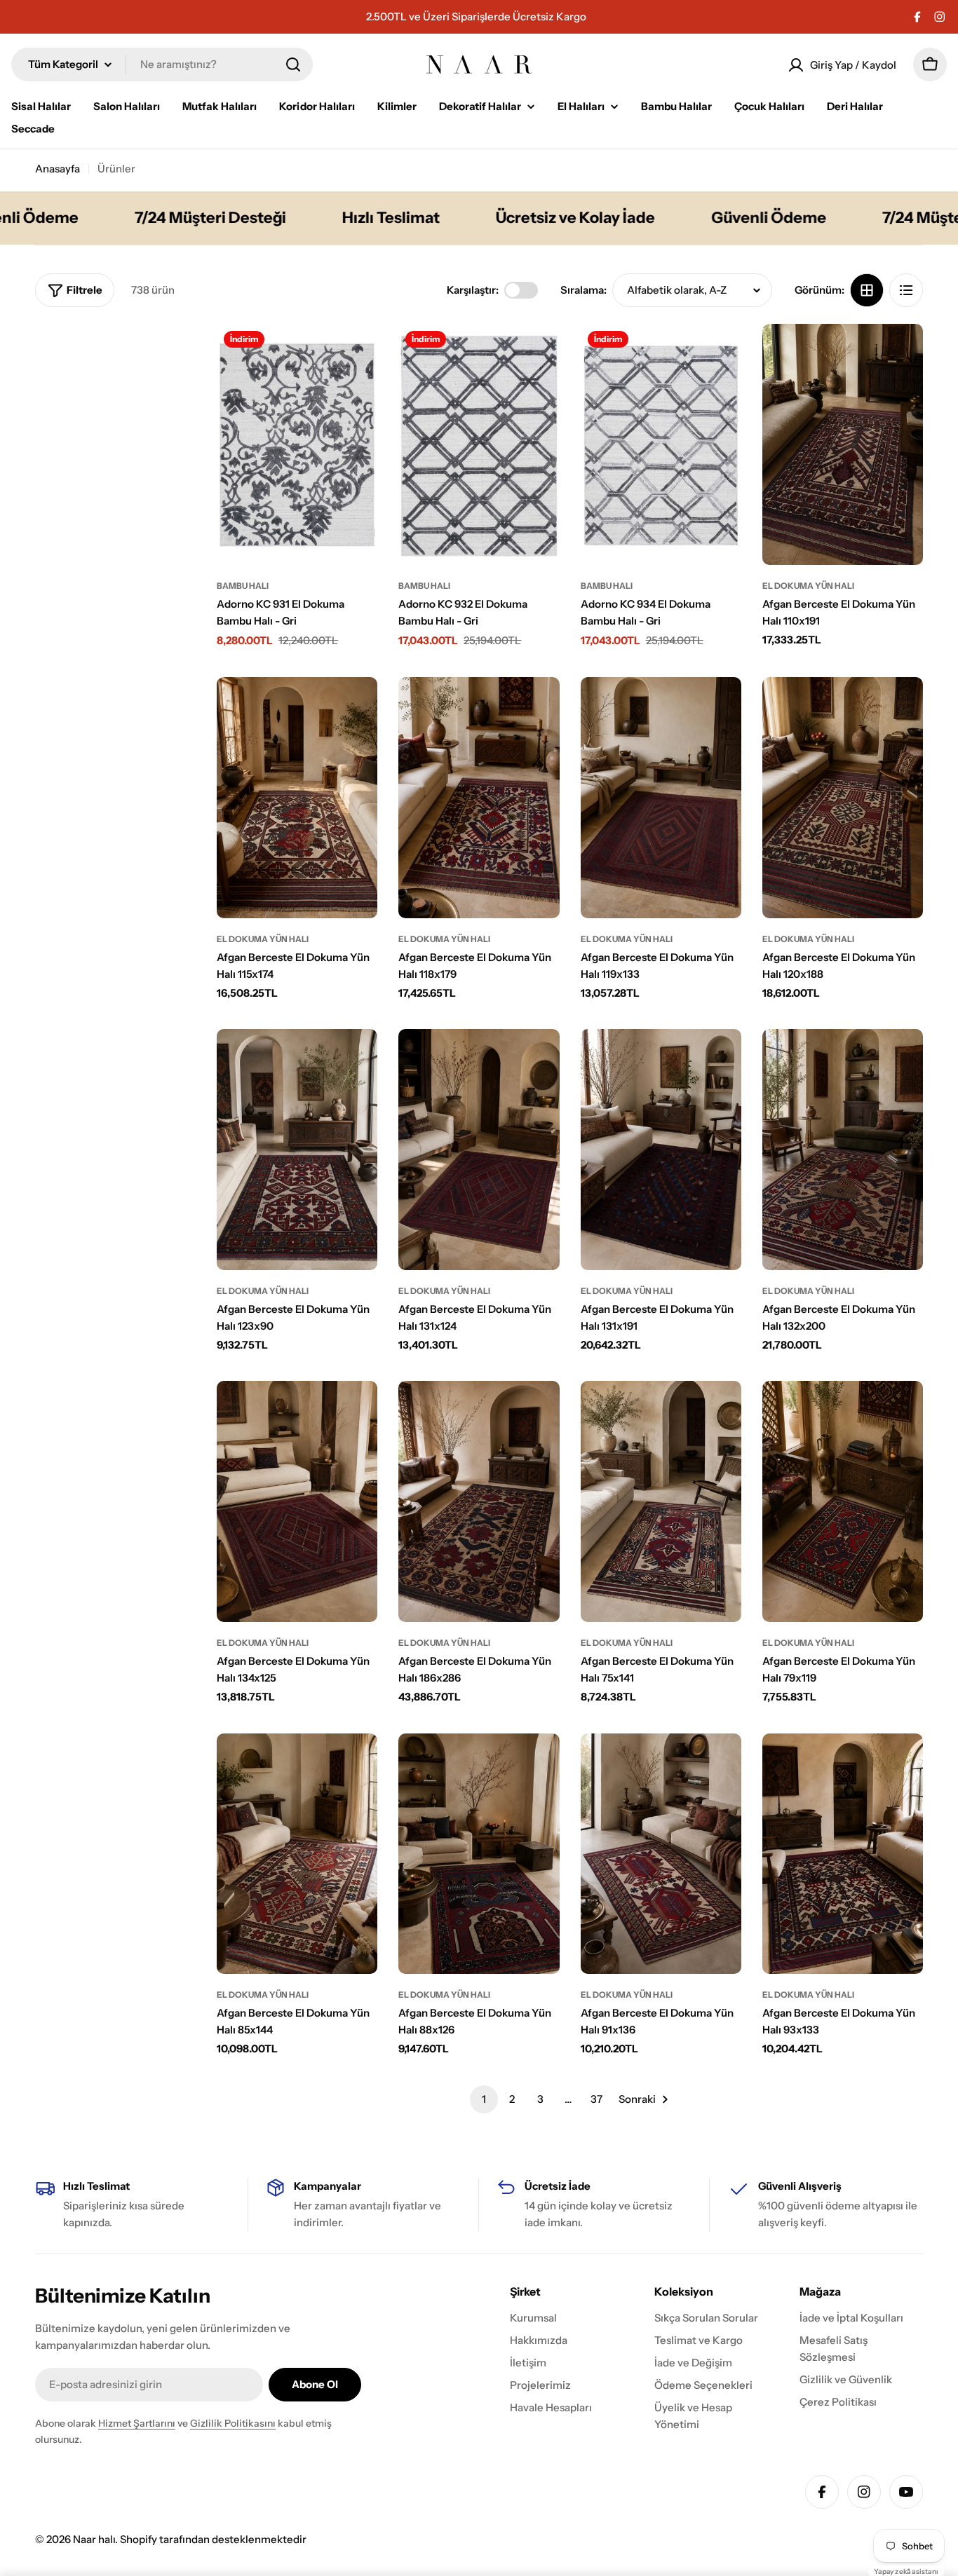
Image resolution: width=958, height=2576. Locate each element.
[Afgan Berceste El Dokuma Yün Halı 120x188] (843, 798)
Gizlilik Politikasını (233, 2423)
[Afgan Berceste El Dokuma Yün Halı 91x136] (661, 1854)
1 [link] (484, 2099)
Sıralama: (583, 290)
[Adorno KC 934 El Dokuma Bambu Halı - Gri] (661, 444)
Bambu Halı (243, 586)
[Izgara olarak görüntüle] (867, 290)
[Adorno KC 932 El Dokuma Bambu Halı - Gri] (479, 444)
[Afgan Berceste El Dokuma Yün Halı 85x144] (297, 1854)
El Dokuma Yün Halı (808, 586)
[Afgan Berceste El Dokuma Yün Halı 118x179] (479, 798)
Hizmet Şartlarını (137, 2423)
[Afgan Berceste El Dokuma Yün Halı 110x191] (843, 444)
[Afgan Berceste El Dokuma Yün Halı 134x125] (297, 1501)
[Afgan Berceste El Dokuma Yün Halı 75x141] (661, 1501)
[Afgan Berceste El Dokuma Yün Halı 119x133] (661, 798)
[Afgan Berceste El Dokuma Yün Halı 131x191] (661, 1150)
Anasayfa (58, 169)
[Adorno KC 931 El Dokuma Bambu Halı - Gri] (297, 444)
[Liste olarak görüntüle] (906, 290)
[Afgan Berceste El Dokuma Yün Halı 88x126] (479, 1854)
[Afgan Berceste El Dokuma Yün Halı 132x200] (843, 1150)
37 (596, 2099)
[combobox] (162, 64)
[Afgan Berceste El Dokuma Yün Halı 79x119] (843, 1501)
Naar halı (94, 2539)
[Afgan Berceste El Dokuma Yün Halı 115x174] (297, 798)
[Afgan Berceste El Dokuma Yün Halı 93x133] (843, 1854)
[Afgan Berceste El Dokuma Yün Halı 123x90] (297, 1150)
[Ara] (293, 64)
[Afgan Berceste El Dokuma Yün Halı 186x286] (479, 1501)
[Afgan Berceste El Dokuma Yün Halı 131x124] (479, 1150)
